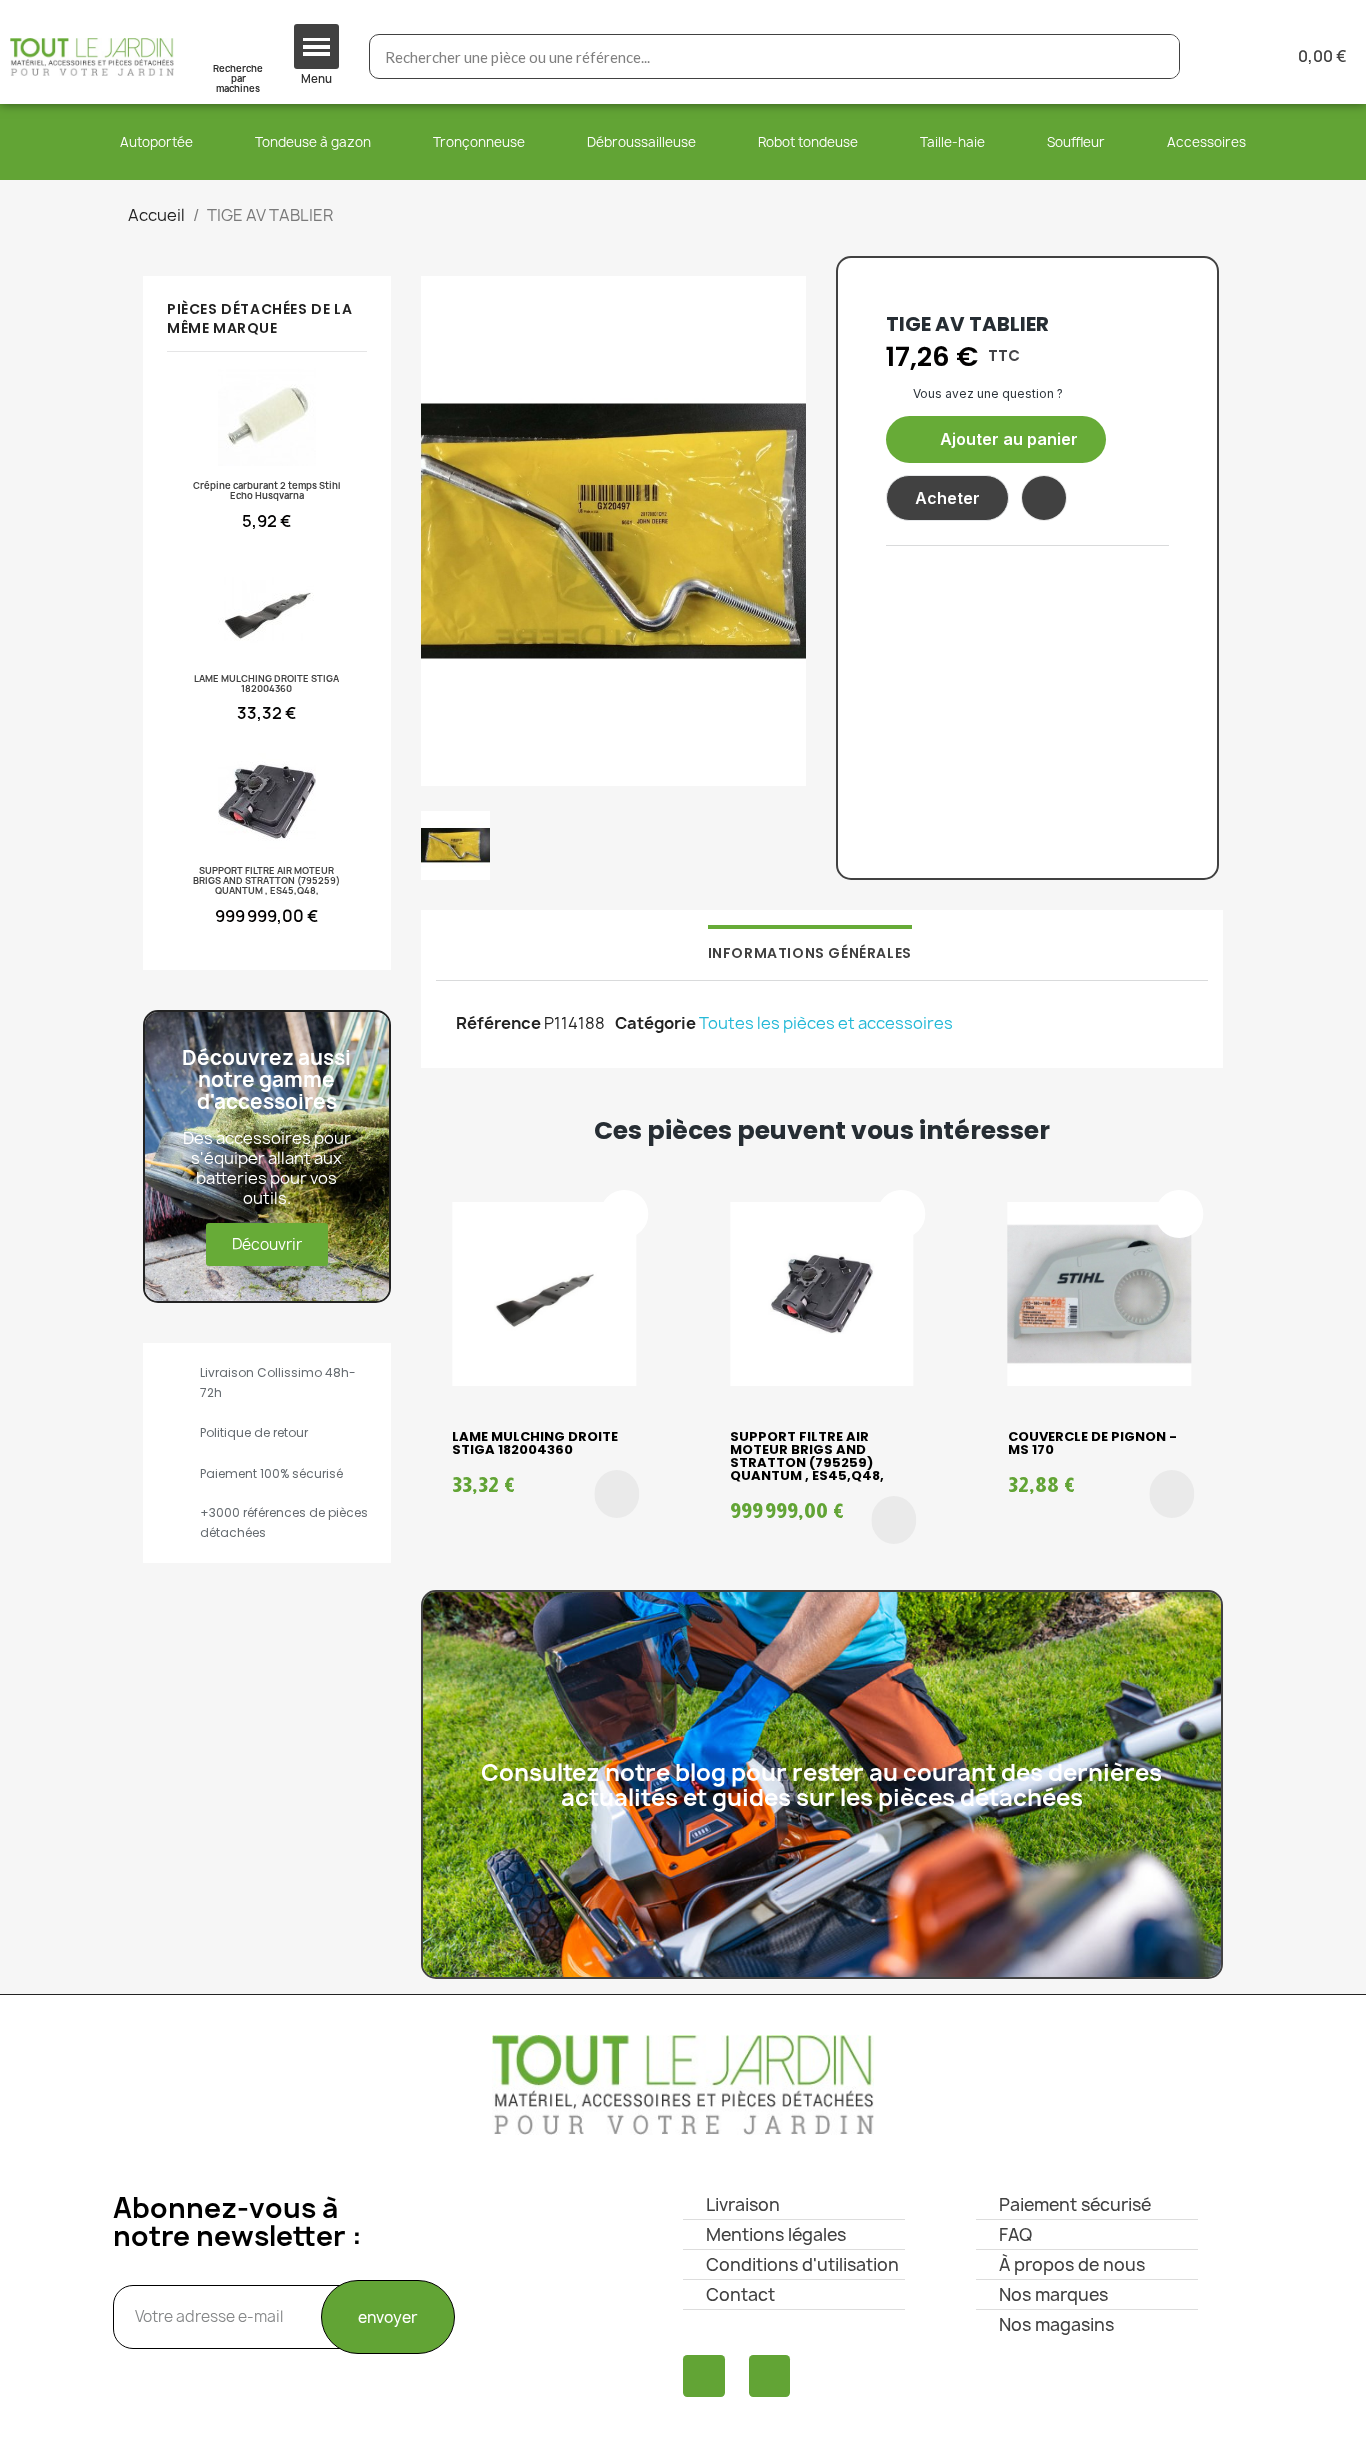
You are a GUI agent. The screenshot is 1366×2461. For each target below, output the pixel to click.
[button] (996, 439)
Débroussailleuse (641, 142)
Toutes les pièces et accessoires (826, 1023)
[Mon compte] (1227, 56)
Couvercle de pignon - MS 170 (1092, 1443)
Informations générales (810, 953)
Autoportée (156, 142)
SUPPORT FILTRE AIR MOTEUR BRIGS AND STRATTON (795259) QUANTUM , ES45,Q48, (807, 1456)
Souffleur (1076, 142)
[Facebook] (704, 2376)
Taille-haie (952, 142)
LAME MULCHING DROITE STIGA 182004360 (535, 1443)
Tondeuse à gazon (313, 142)
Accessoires (1206, 142)
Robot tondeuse (808, 142)
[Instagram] (770, 2376)
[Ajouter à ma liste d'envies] (1044, 498)
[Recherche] (1156, 56)
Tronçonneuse (479, 142)
